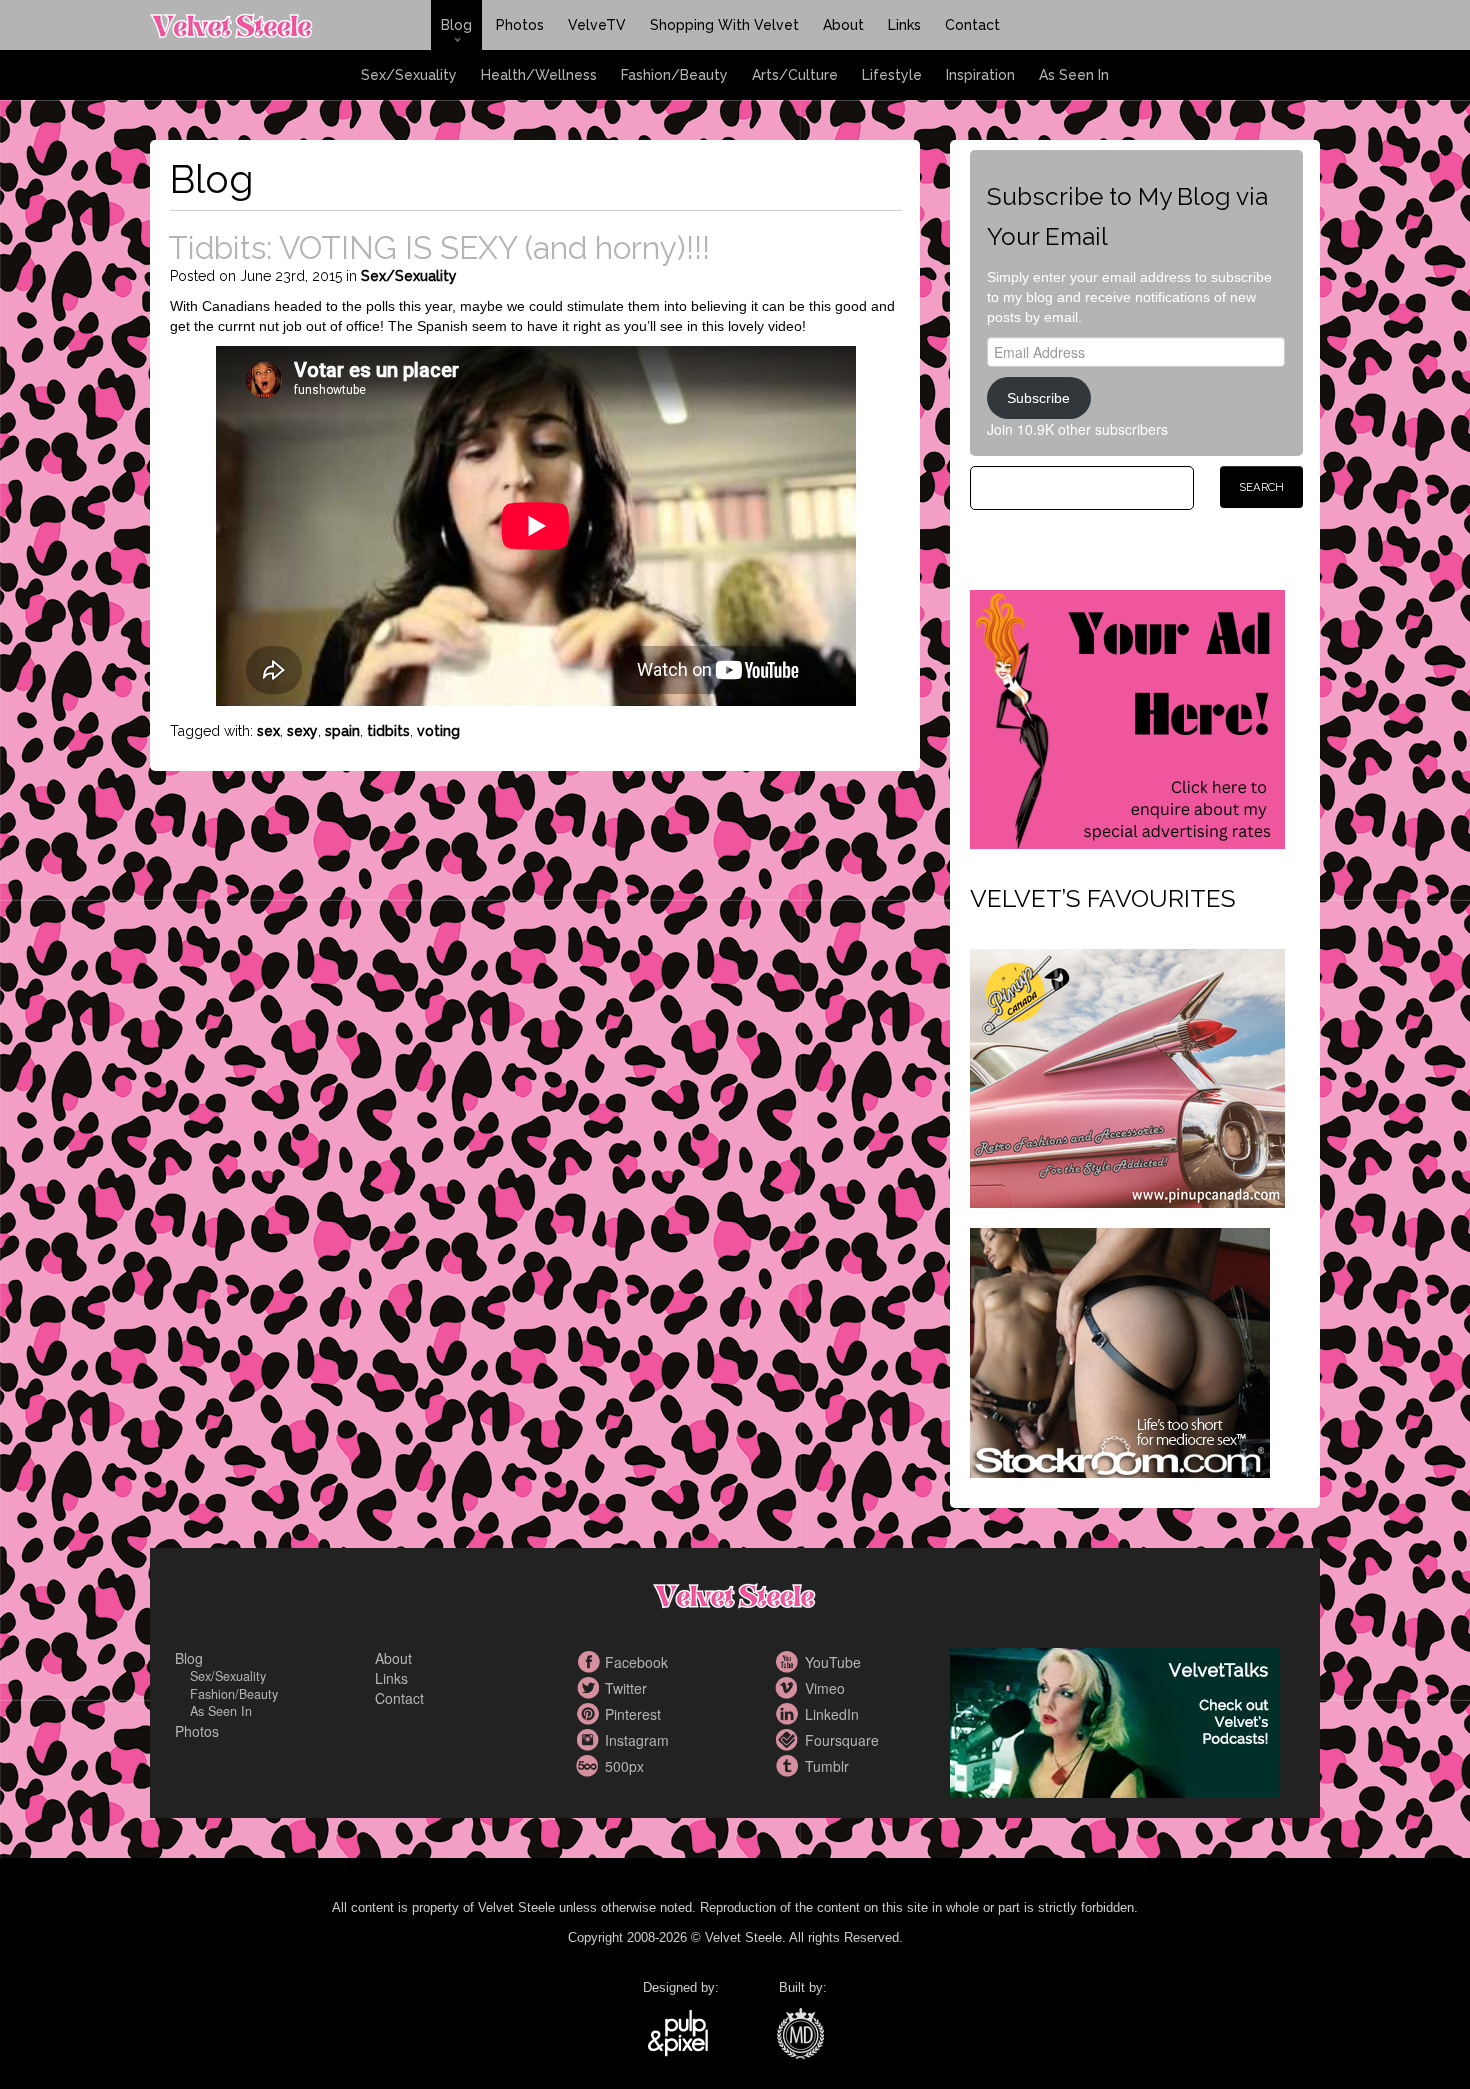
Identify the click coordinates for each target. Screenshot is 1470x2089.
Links (904, 25)
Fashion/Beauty (674, 75)
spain (342, 731)
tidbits (388, 731)
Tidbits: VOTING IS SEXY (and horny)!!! (439, 247)
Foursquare (790, 1740)
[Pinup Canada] (1127, 1076)
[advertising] (1127, 717)
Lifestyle (892, 75)
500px (590, 1766)
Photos (520, 25)
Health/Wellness (539, 75)
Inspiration (980, 75)
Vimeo (790, 1688)
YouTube (790, 1662)
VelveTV (597, 25)
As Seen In (1074, 75)
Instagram (590, 1740)
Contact (972, 25)
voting (438, 731)
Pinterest (590, 1714)
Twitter (590, 1688)
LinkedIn (790, 1714)
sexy (302, 731)
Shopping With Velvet (724, 25)
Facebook (590, 1662)
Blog (456, 25)
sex (268, 731)
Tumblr (790, 1766)
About (843, 25)
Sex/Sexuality (409, 75)
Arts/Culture (795, 75)
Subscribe (1038, 398)
